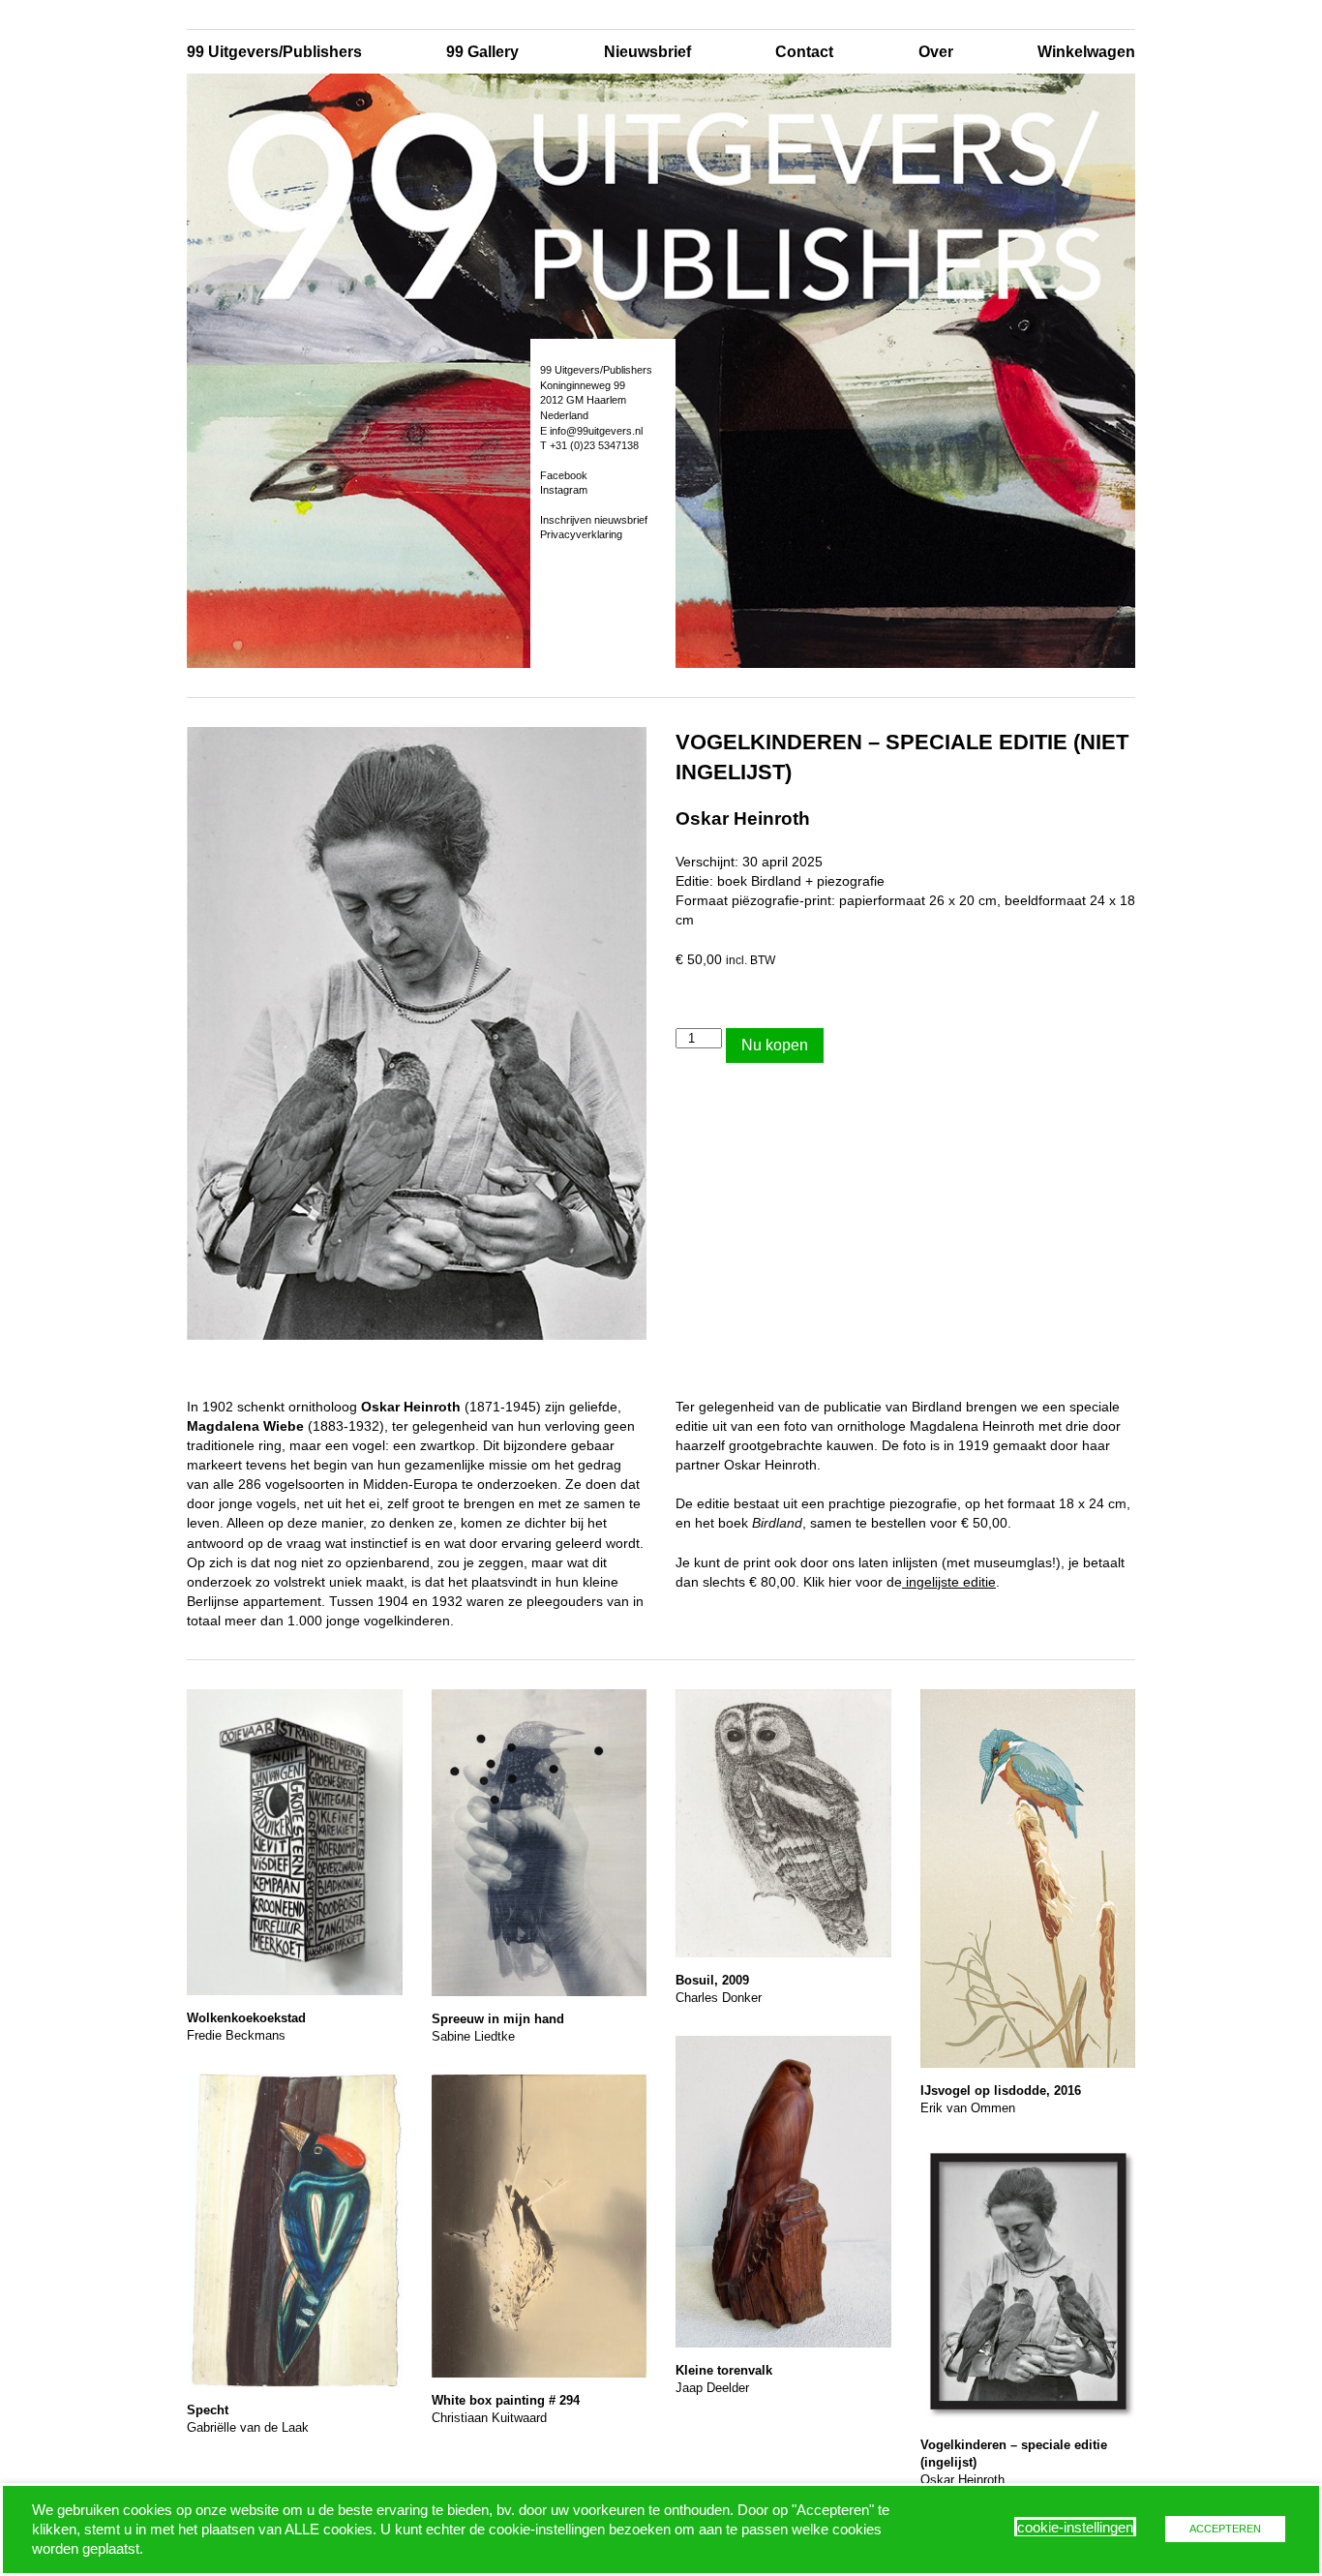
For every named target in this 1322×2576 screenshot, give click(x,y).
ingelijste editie (949, 1582)
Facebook (564, 475)
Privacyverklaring (581, 534)
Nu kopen (775, 1045)
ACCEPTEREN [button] (1225, 2529)
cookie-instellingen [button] (1075, 2528)
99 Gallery (482, 52)
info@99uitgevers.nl (596, 431)
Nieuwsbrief (647, 52)
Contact (804, 52)
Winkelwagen (1086, 52)
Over (936, 52)
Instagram (564, 490)
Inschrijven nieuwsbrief (594, 520)
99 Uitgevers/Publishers (274, 52)
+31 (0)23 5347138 (594, 445)
